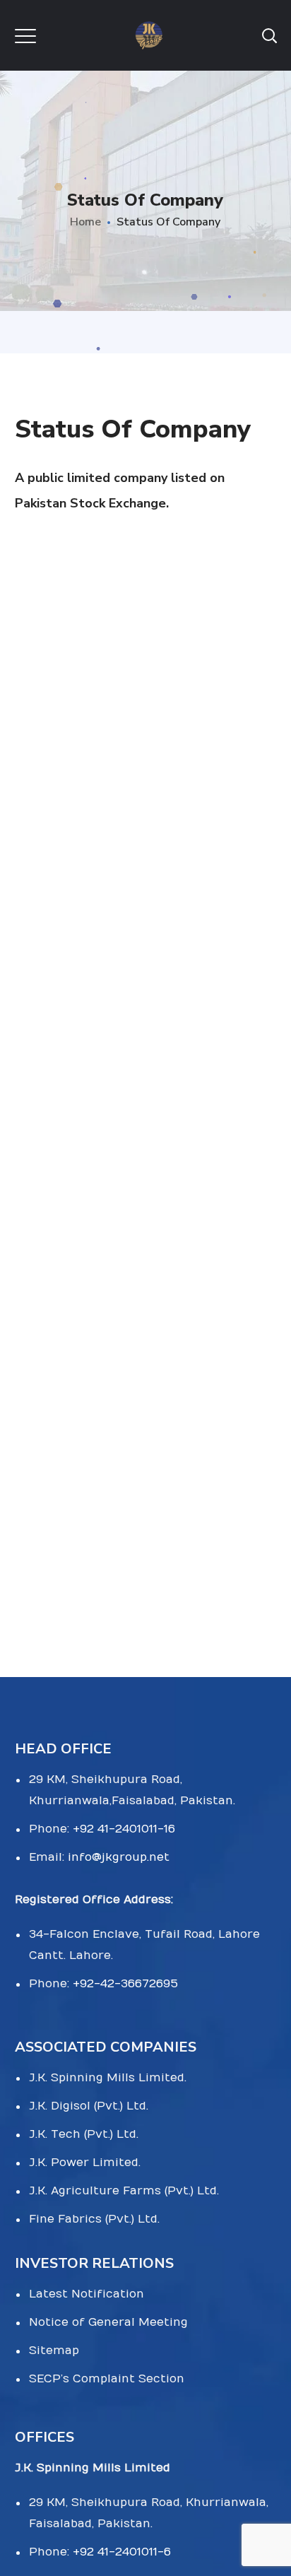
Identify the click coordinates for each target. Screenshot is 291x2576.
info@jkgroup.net (119, 1857)
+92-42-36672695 (125, 1984)
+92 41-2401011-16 (124, 1829)
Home (85, 222)
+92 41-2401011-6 (122, 2552)
